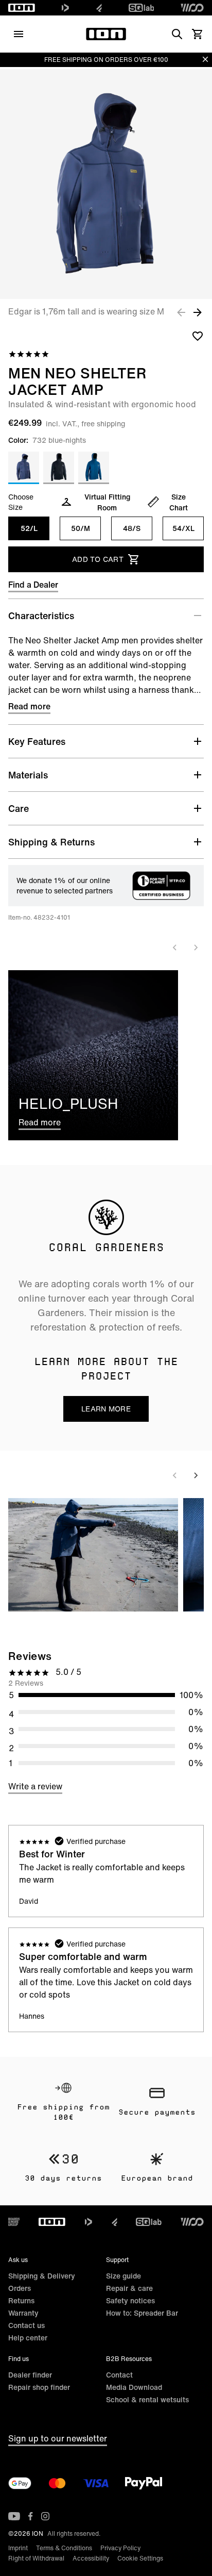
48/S (132, 528)
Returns (21, 2300)
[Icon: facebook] (31, 2516)
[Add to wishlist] (198, 336)
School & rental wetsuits (147, 2399)
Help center (28, 2338)
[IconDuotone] (65, 8)
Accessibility (91, 2558)
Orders (20, 2288)
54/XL (183, 528)
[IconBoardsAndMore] (14, 2222)
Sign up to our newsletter (58, 2438)
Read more (29, 706)
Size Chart (179, 502)
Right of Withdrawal (36, 2558)
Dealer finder (30, 2375)
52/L (29, 528)
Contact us (26, 2325)
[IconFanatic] (99, 8)
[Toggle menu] (19, 34)
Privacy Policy (120, 2548)
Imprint (18, 2548)
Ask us (18, 2260)
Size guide (123, 2276)
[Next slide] (196, 948)
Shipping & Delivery (42, 2276)
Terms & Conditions (64, 2548)
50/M (81, 528)
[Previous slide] (175, 948)
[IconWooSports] (192, 8)
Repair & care (129, 2288)
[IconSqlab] (142, 8)
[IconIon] (22, 8)
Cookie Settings (140, 2558)
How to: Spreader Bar (142, 2313)
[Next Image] (198, 312)
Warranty (23, 2313)
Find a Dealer (33, 585)
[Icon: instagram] (45, 2516)
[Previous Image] (181, 312)
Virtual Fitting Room (107, 502)
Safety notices (130, 2300)
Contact (119, 2375)
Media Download (134, 2387)
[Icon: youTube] (14, 2516)
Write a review (35, 1786)
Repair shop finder (39, 2387)
